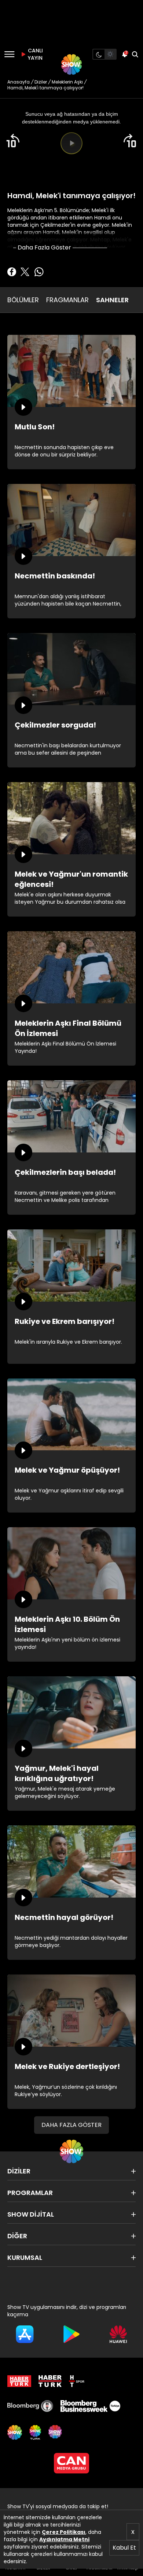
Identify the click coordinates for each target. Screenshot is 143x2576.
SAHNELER (112, 300)
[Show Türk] (35, 2432)
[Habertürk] (19, 2381)
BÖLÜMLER (23, 300)
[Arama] (135, 54)
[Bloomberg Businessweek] (90, 2406)
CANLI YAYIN (34, 54)
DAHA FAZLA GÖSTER (71, 2125)
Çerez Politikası (64, 2532)
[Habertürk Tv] (50, 2381)
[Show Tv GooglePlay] (71, 2334)
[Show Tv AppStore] (25, 2334)
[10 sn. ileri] (130, 141)
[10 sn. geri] (13, 141)
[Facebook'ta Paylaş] (12, 272)
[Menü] (9, 54)
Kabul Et (124, 2548)
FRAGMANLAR (67, 300)
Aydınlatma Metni (64, 2539)
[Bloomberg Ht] (30, 2406)
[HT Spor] (77, 2381)
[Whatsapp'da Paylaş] (39, 272)
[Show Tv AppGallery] (118, 2334)
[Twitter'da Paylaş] (25, 272)
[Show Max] (56, 2432)
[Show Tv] (71, 64)
